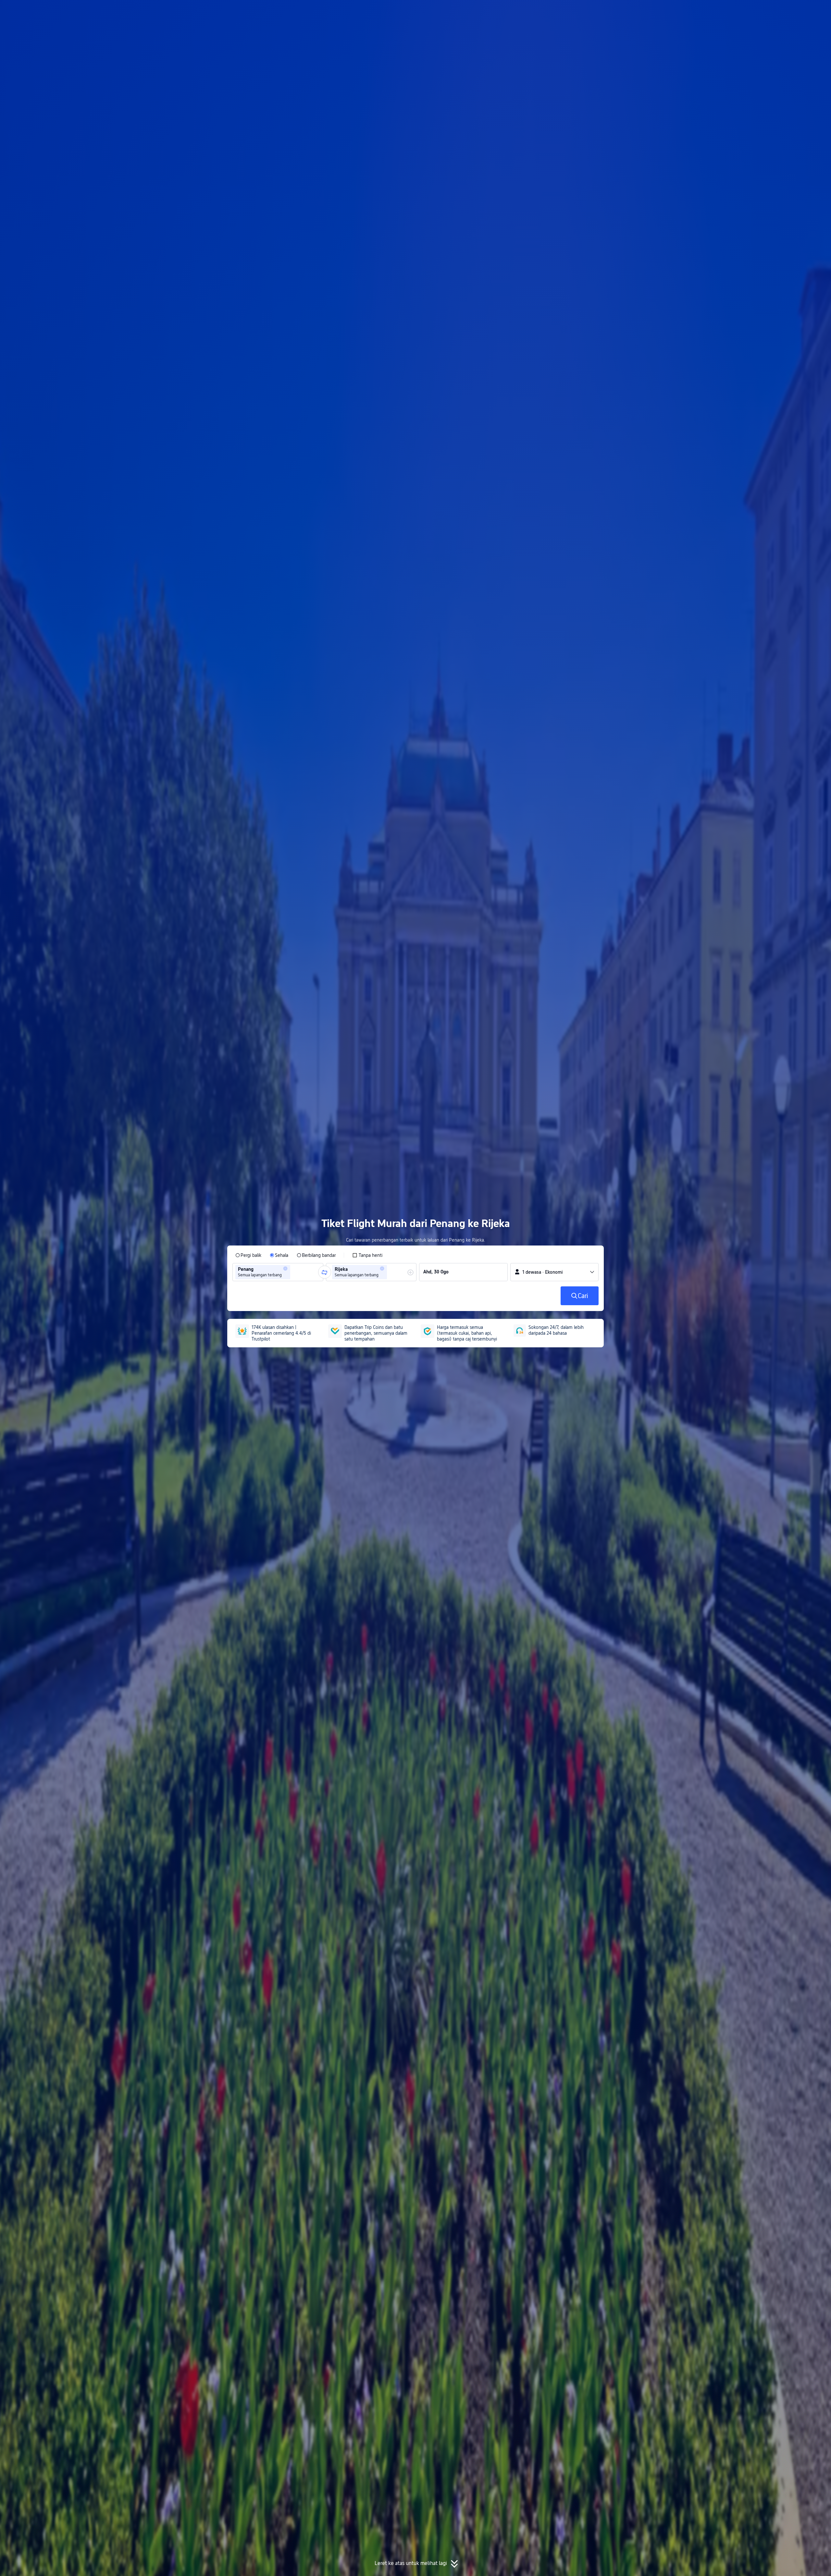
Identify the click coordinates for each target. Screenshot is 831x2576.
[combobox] (294, 1272)
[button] (683, 11)
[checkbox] (367, 1255)
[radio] (248, 1255)
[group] (278, 1272)
